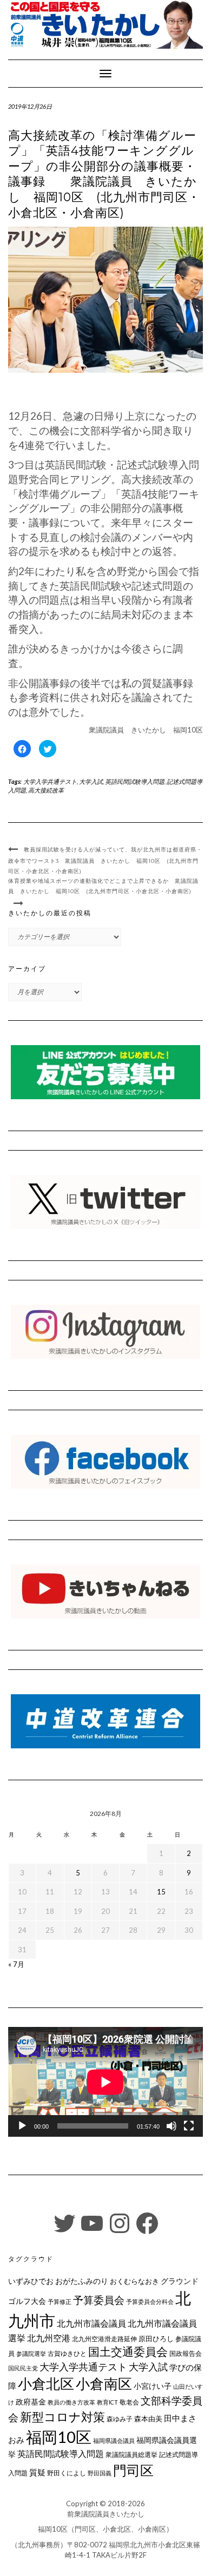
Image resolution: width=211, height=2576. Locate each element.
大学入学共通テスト (50, 781)
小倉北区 (46, 2383)
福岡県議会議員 (114, 2440)
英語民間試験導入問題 (135, 781)
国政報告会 (186, 2353)
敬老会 (129, 2402)
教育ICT (107, 2402)
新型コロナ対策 (62, 2417)
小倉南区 (104, 2383)
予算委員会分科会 (150, 2301)
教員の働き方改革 (71, 2402)
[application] (105, 2082)
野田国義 (100, 2473)
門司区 (133, 2470)
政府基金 (31, 2402)
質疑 (37, 2472)
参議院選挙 (31, 2353)
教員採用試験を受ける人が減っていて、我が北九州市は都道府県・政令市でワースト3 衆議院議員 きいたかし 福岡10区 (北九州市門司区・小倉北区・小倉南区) (105, 860)
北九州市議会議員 (91, 2323)
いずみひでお (31, 2281)
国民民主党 (23, 2368)
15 (161, 1892)
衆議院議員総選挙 (131, 2455)
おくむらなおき (134, 2281)
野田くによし (67, 2473)
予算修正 (60, 2301)
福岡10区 (59, 2437)
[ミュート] (172, 2126)
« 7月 (16, 1964)
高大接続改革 (46, 790)
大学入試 (91, 781)
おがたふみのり (82, 2281)
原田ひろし (156, 2339)
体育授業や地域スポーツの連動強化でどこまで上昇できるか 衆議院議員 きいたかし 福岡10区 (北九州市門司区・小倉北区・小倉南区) (103, 886)
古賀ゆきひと (67, 2353)
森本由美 (148, 2419)
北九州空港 (49, 2338)
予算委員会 (99, 2300)
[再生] (22, 2126)
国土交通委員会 (128, 2352)
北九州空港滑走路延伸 (104, 2339)
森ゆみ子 (120, 2419)
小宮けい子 (153, 2386)
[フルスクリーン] (189, 2126)
